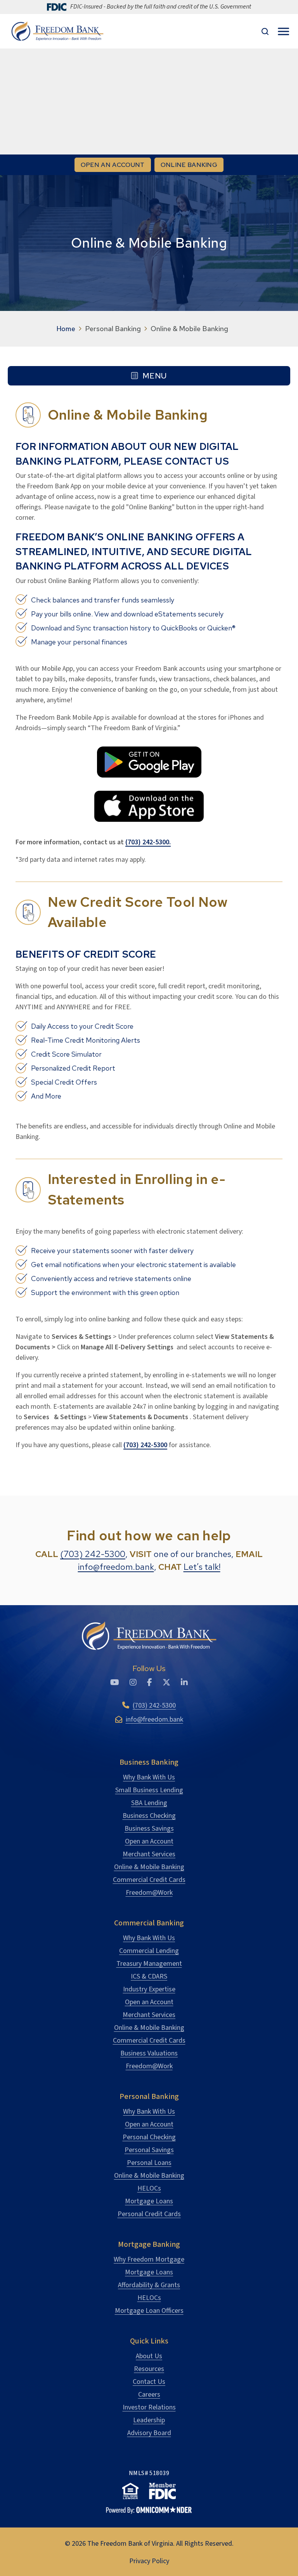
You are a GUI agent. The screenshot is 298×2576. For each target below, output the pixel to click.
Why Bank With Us (149, 1777)
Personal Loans (149, 2163)
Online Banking (192, 165)
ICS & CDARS (149, 1976)
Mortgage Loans (149, 2201)
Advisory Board (149, 2433)
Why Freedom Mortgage (149, 2259)
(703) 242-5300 (93, 1554)
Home (66, 329)
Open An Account (113, 165)
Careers (149, 2395)
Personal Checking (149, 2137)
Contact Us (149, 2382)
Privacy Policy (149, 2561)
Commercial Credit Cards (149, 1880)
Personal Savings (149, 2150)
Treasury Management (149, 1964)
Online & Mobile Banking (149, 1867)
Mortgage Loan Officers (149, 2311)
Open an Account (149, 1841)
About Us (149, 2356)
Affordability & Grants (149, 2285)
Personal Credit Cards (149, 2214)
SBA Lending (149, 1803)
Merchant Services (149, 1854)
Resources (149, 2369)
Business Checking (149, 1816)
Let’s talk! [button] (202, 1567)
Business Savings (149, 1829)
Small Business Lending (149, 1790)
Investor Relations (149, 2407)
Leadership (149, 2420)
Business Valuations (149, 2053)
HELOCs (149, 2188)
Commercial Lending (149, 1951)
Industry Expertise (149, 1989)
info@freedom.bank (116, 1567)
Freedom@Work (149, 1893)
